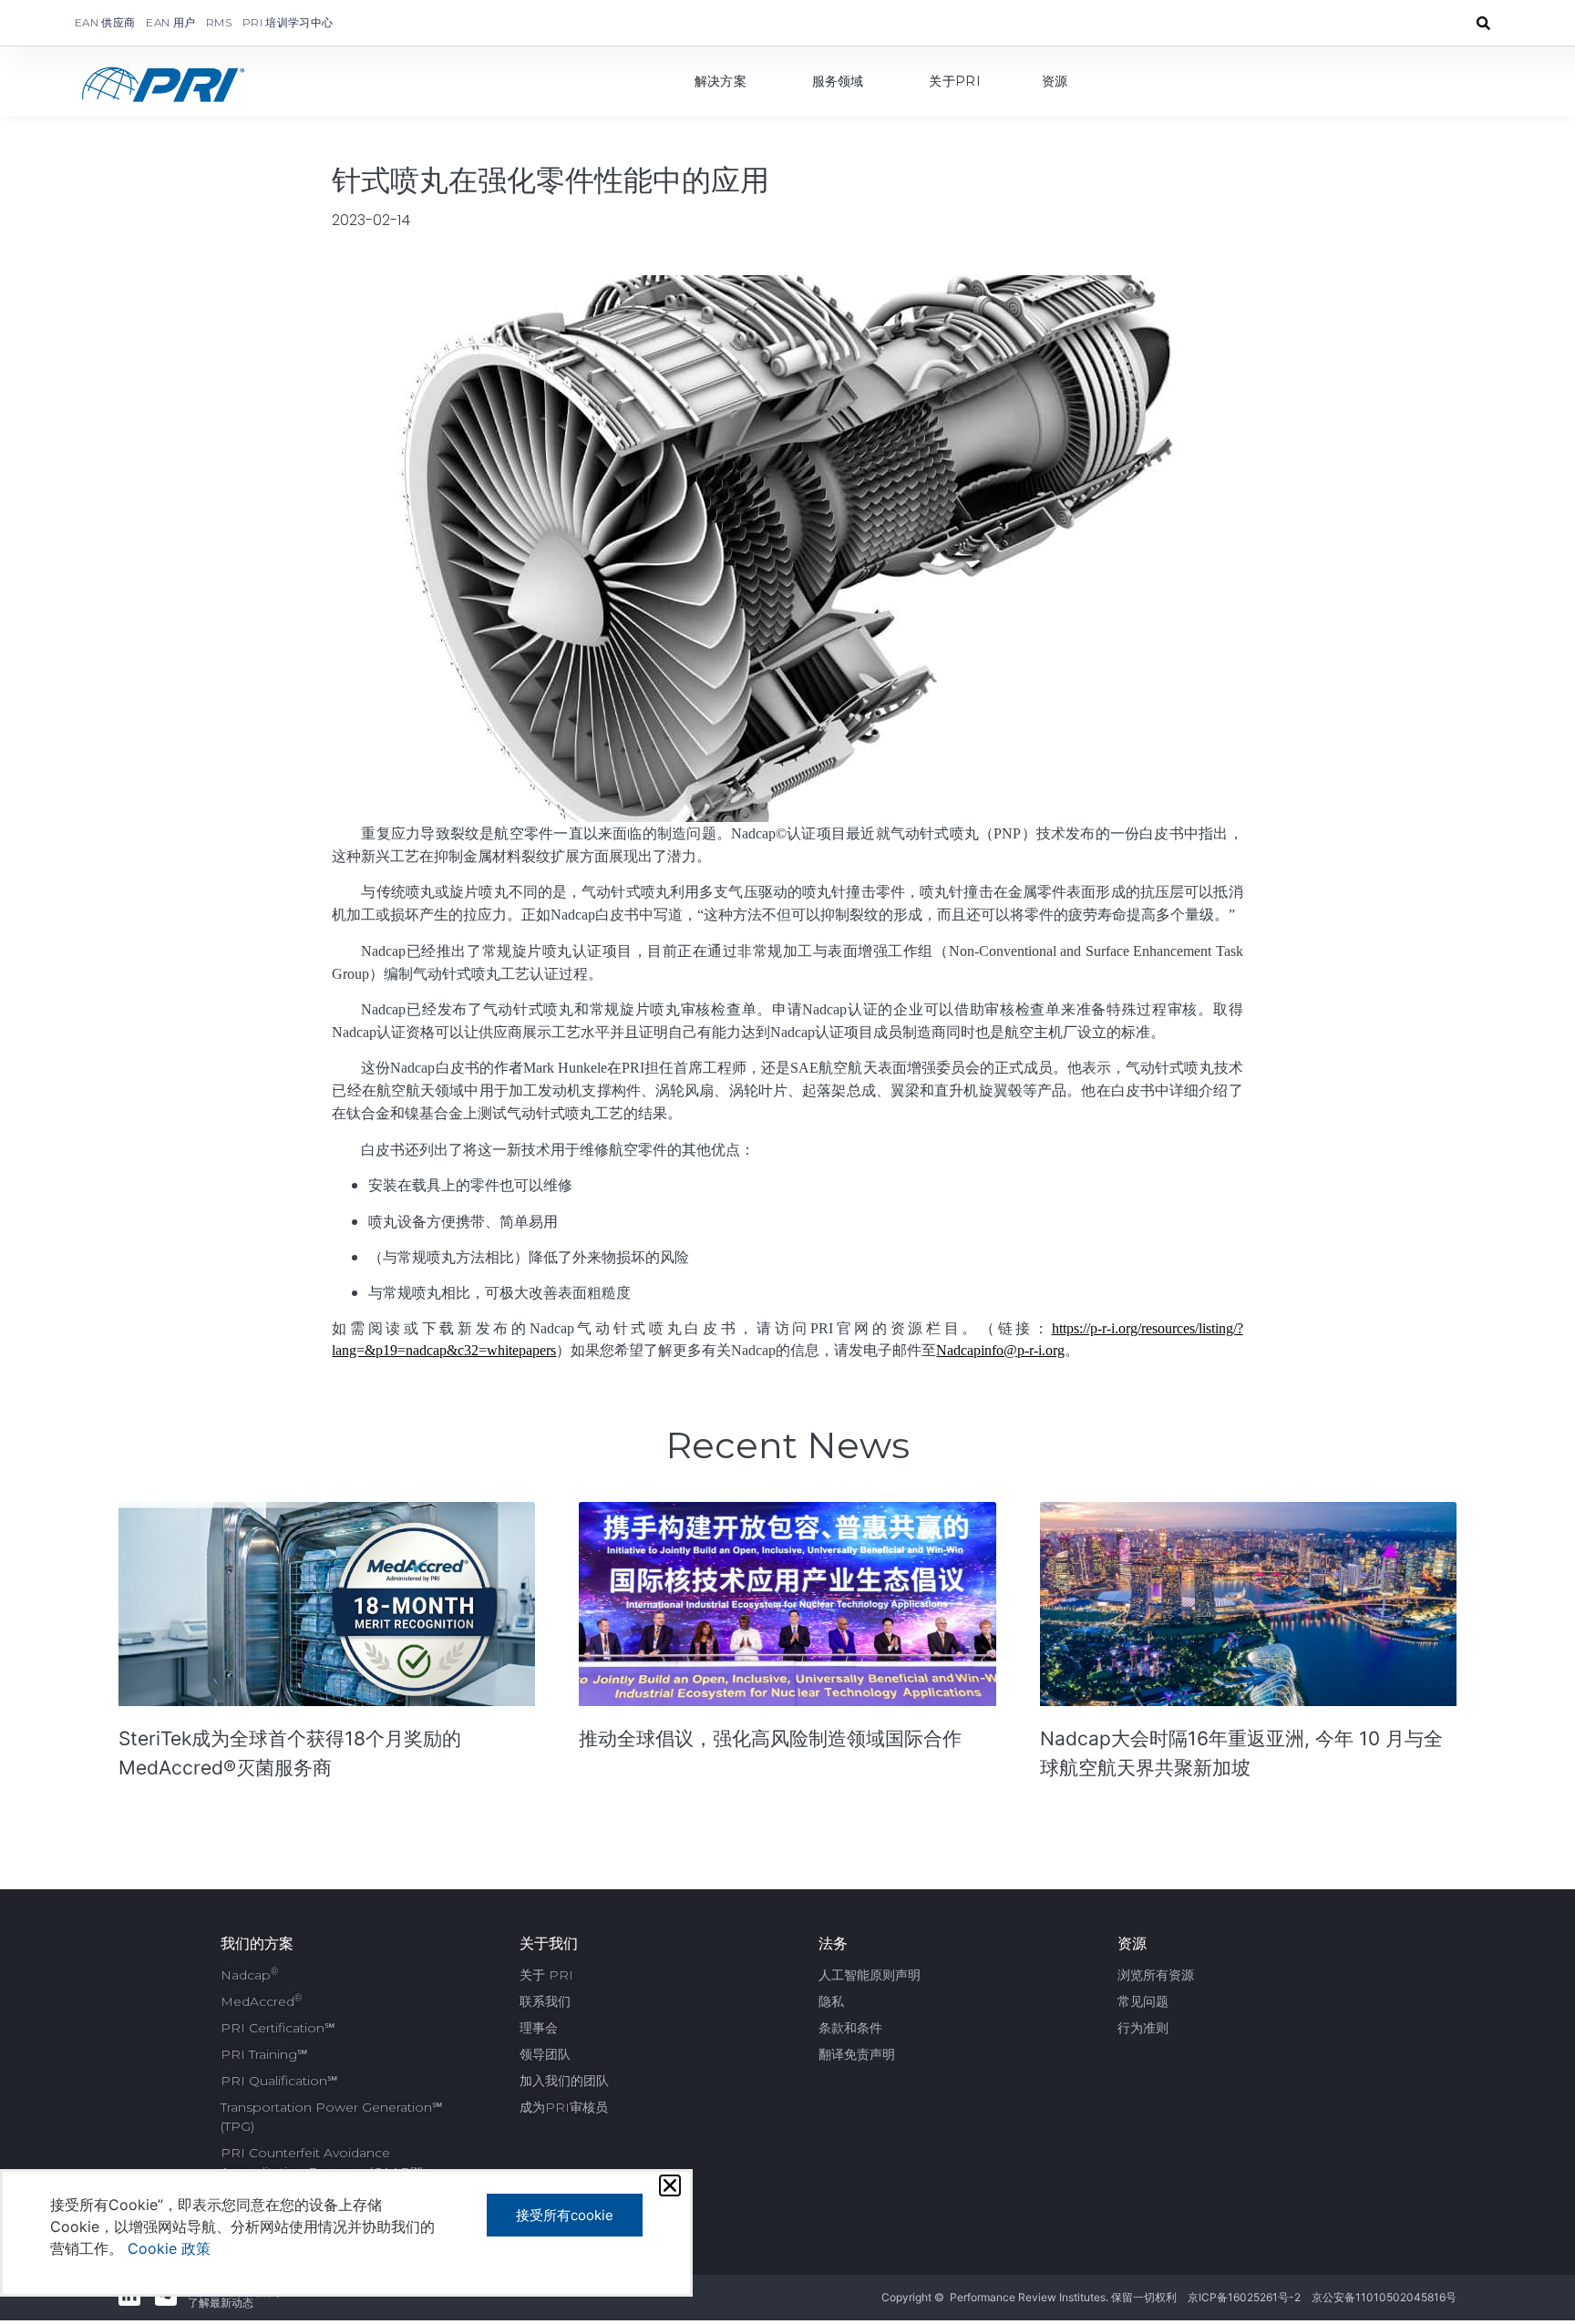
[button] (670, 2185)
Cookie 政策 (169, 2248)
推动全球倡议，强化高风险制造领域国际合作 (770, 1738)
